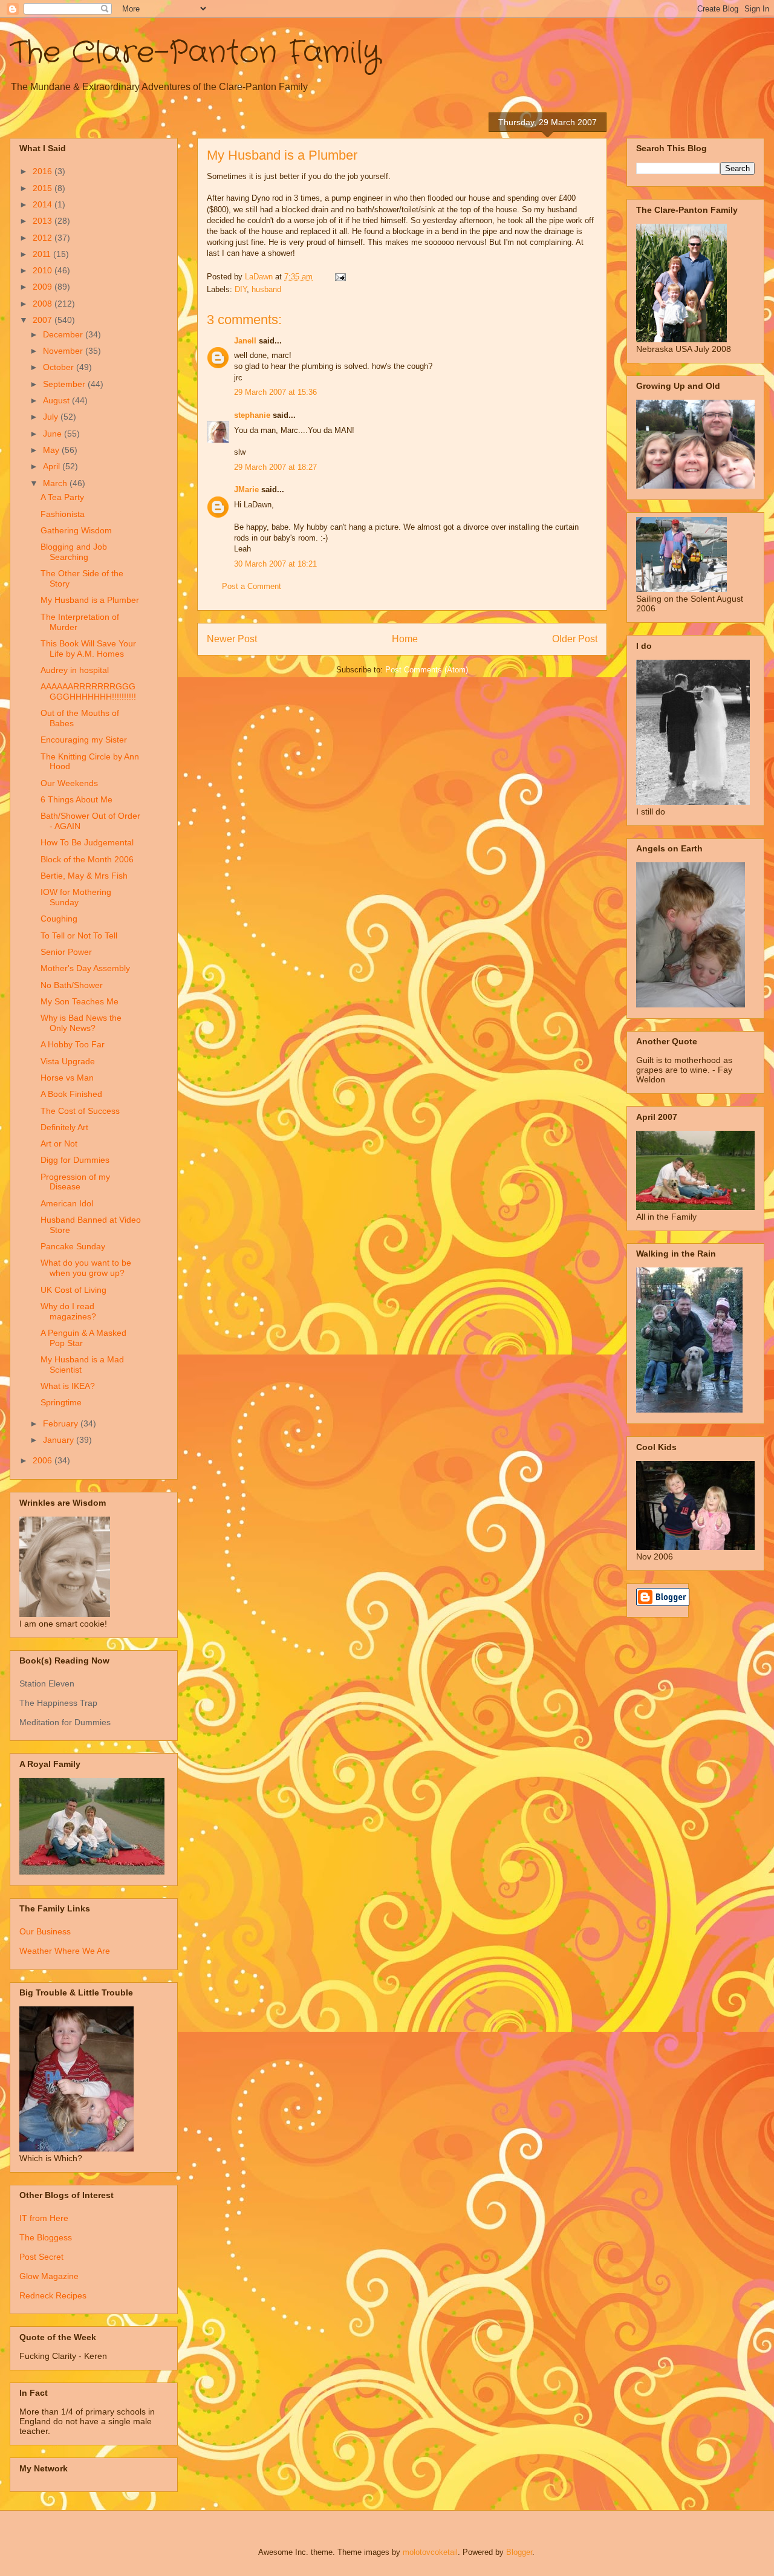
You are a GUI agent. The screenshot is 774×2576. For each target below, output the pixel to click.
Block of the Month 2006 (87, 859)
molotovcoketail (430, 2552)
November (64, 351)
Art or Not (59, 1143)
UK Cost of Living (73, 1290)
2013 (44, 221)
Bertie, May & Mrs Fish (84, 876)
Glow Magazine (49, 2276)
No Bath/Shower (72, 985)
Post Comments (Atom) (427, 670)
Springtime (61, 1402)
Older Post (575, 639)
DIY (241, 289)
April (53, 466)
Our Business (45, 1931)
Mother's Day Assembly (85, 968)
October (60, 367)
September (65, 384)
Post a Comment (252, 586)
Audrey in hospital (75, 670)
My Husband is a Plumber (90, 600)
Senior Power (66, 952)
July (52, 417)
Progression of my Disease (75, 1182)
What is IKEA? (68, 1386)
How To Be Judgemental (87, 842)
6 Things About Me (76, 799)
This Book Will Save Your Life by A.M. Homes (88, 649)
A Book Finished (71, 1094)
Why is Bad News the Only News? (81, 1023)
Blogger (519, 2552)
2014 (44, 204)
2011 (43, 254)
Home (405, 639)
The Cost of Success (80, 1111)
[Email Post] (340, 277)
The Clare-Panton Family (195, 53)
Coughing (59, 919)
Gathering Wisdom (76, 530)
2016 (44, 171)
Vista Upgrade (68, 1061)
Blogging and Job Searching (74, 552)
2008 (44, 304)
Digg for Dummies (75, 1160)
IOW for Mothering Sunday (76, 897)
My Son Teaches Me (80, 1001)
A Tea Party (62, 497)
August (57, 400)
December (64, 334)
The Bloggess (46, 2237)
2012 (44, 238)
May (52, 450)
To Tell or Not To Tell (79, 935)
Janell (245, 341)
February (62, 1423)
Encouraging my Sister (84, 740)
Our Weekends (69, 783)
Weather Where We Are (65, 1951)
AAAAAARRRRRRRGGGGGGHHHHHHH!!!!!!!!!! (88, 691)
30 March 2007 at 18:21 (275, 564)
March (56, 483)
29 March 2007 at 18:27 (275, 467)
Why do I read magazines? (68, 1311)
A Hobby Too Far (73, 1044)
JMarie (246, 490)
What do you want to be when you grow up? (86, 1268)
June (54, 434)
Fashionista (63, 514)
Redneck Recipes (53, 2295)
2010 (44, 270)
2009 (44, 287)
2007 (44, 320)
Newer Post (232, 639)
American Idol (67, 1203)
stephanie (252, 415)
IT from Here (44, 2218)
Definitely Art (64, 1127)
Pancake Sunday (73, 1246)
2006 (44, 1460)
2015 (44, 188)
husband (266, 289)
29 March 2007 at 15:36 (275, 392)
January (60, 1440)
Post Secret (41, 2257)
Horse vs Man (67, 1078)
